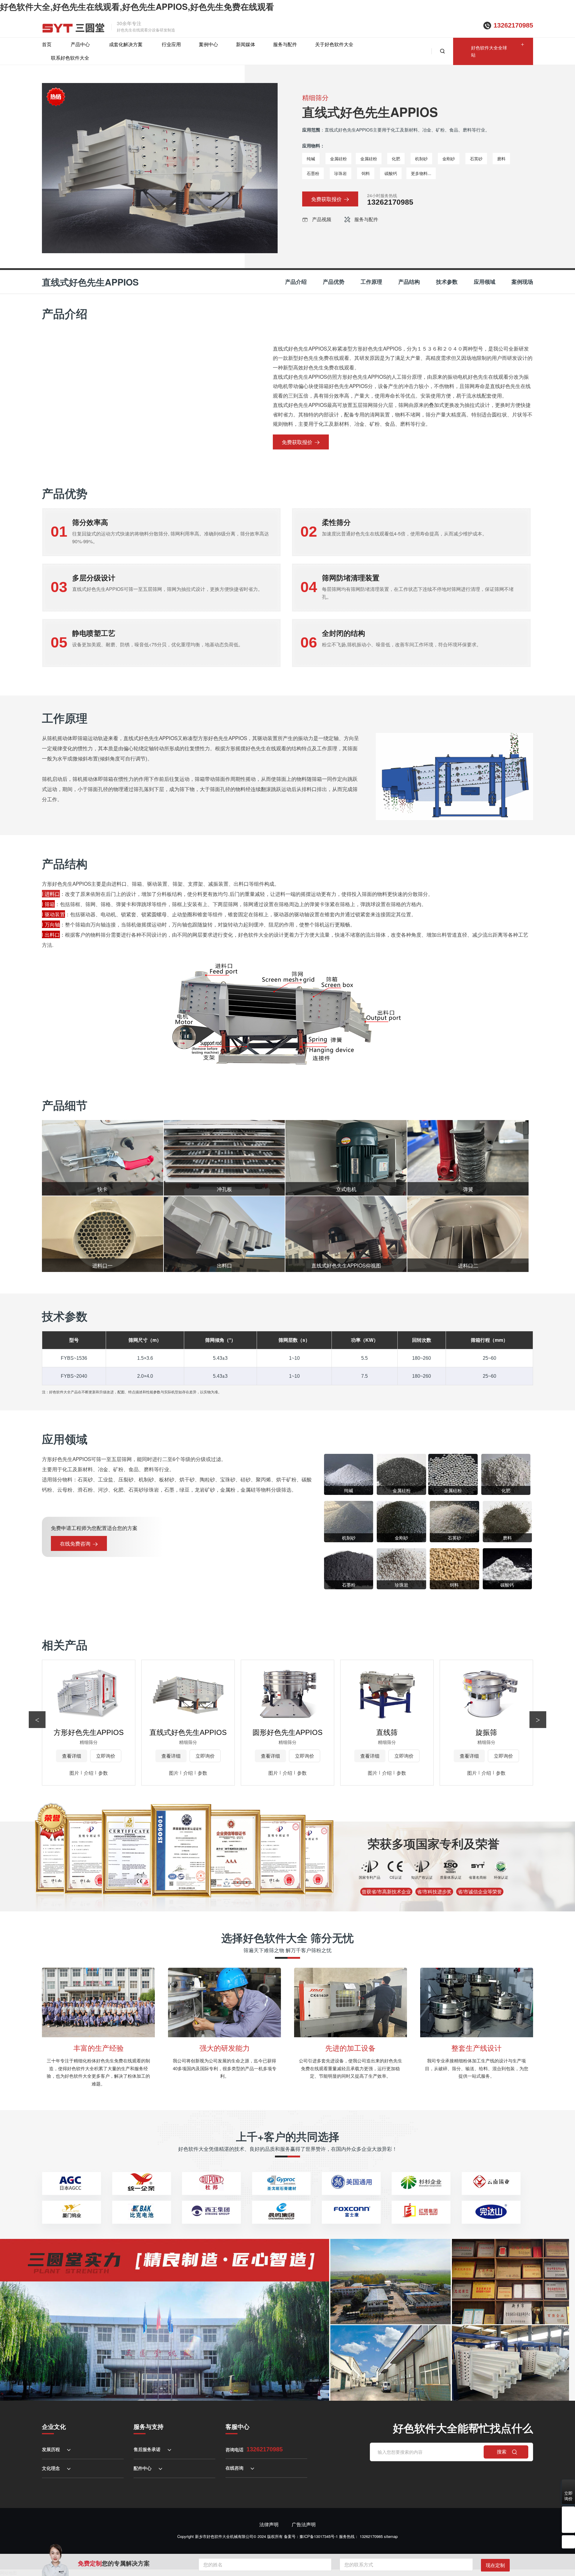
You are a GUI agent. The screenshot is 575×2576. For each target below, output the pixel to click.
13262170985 (513, 25)
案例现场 (522, 282)
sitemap (391, 2536)
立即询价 (106, 1756)
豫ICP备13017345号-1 (319, 2536)
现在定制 (495, 2565)
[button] (538, 1720)
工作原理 (371, 282)
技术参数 (447, 282)
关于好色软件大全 (334, 44)
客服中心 (237, 2426)
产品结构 (409, 282)
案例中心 (208, 44)
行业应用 (171, 44)
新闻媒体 (246, 44)
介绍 (89, 1773)
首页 (47, 44)
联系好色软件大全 (70, 58)
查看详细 (72, 1756)
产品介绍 (296, 282)
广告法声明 (304, 2524)
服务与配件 (285, 44)
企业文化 (54, 2426)
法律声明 (269, 2524)
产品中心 (80, 44)
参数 (103, 1773)
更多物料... (421, 173)
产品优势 (334, 282)
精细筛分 (315, 97)
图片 (74, 1773)
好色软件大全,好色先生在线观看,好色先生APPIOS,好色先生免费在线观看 (137, 6)
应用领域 (485, 282)
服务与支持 (149, 2426)
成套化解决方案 (126, 44)
